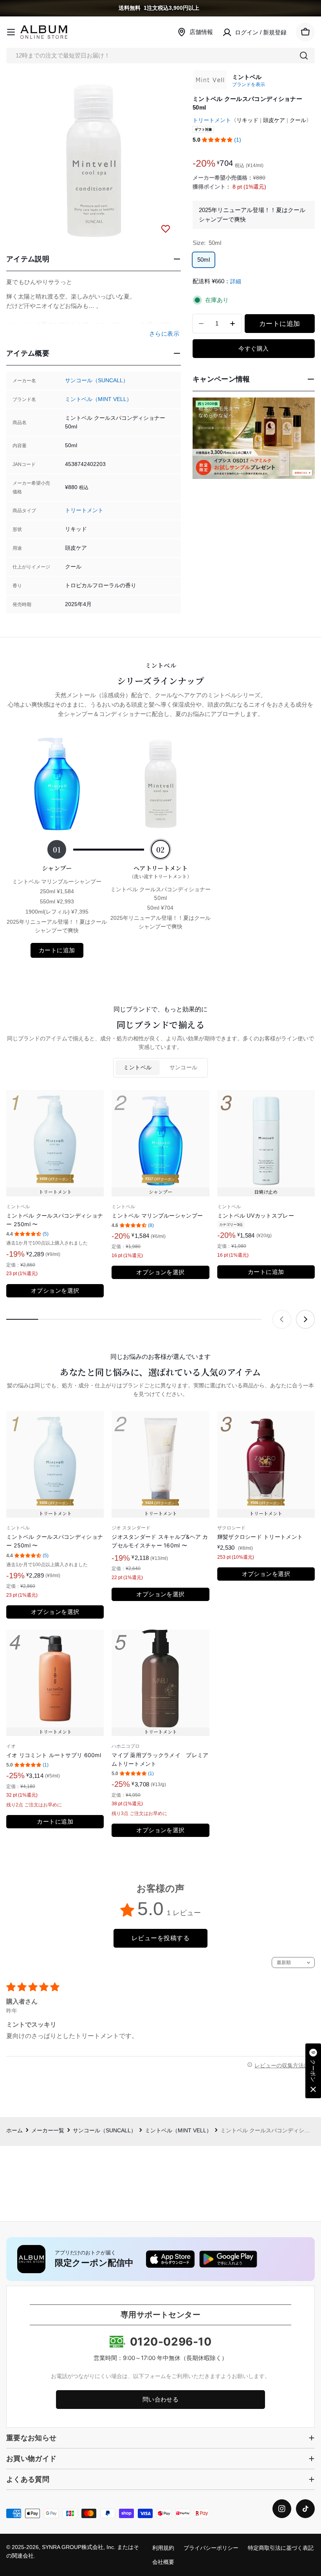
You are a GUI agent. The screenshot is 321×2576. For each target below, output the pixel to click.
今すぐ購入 (253, 348)
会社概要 (163, 2562)
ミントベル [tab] (137, 1068)
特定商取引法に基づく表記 (281, 2548)
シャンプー (57, 868)
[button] (217, 140)
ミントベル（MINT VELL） (98, 399)
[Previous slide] (282, 1319)
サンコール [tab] (184, 1068)
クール (298, 120)
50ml (204, 260)
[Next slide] (305, 1319)
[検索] (304, 56)
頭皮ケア (274, 120)
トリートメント (84, 510)
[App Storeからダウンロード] (170, 2259)
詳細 (236, 282)
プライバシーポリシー (211, 2548)
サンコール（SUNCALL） (97, 380)
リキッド (247, 120)
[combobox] (160, 56)
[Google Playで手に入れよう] (228, 2259)
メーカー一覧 (48, 2131)
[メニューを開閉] (11, 32)
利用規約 (163, 2548)
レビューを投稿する (160, 1938)
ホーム (14, 2131)
